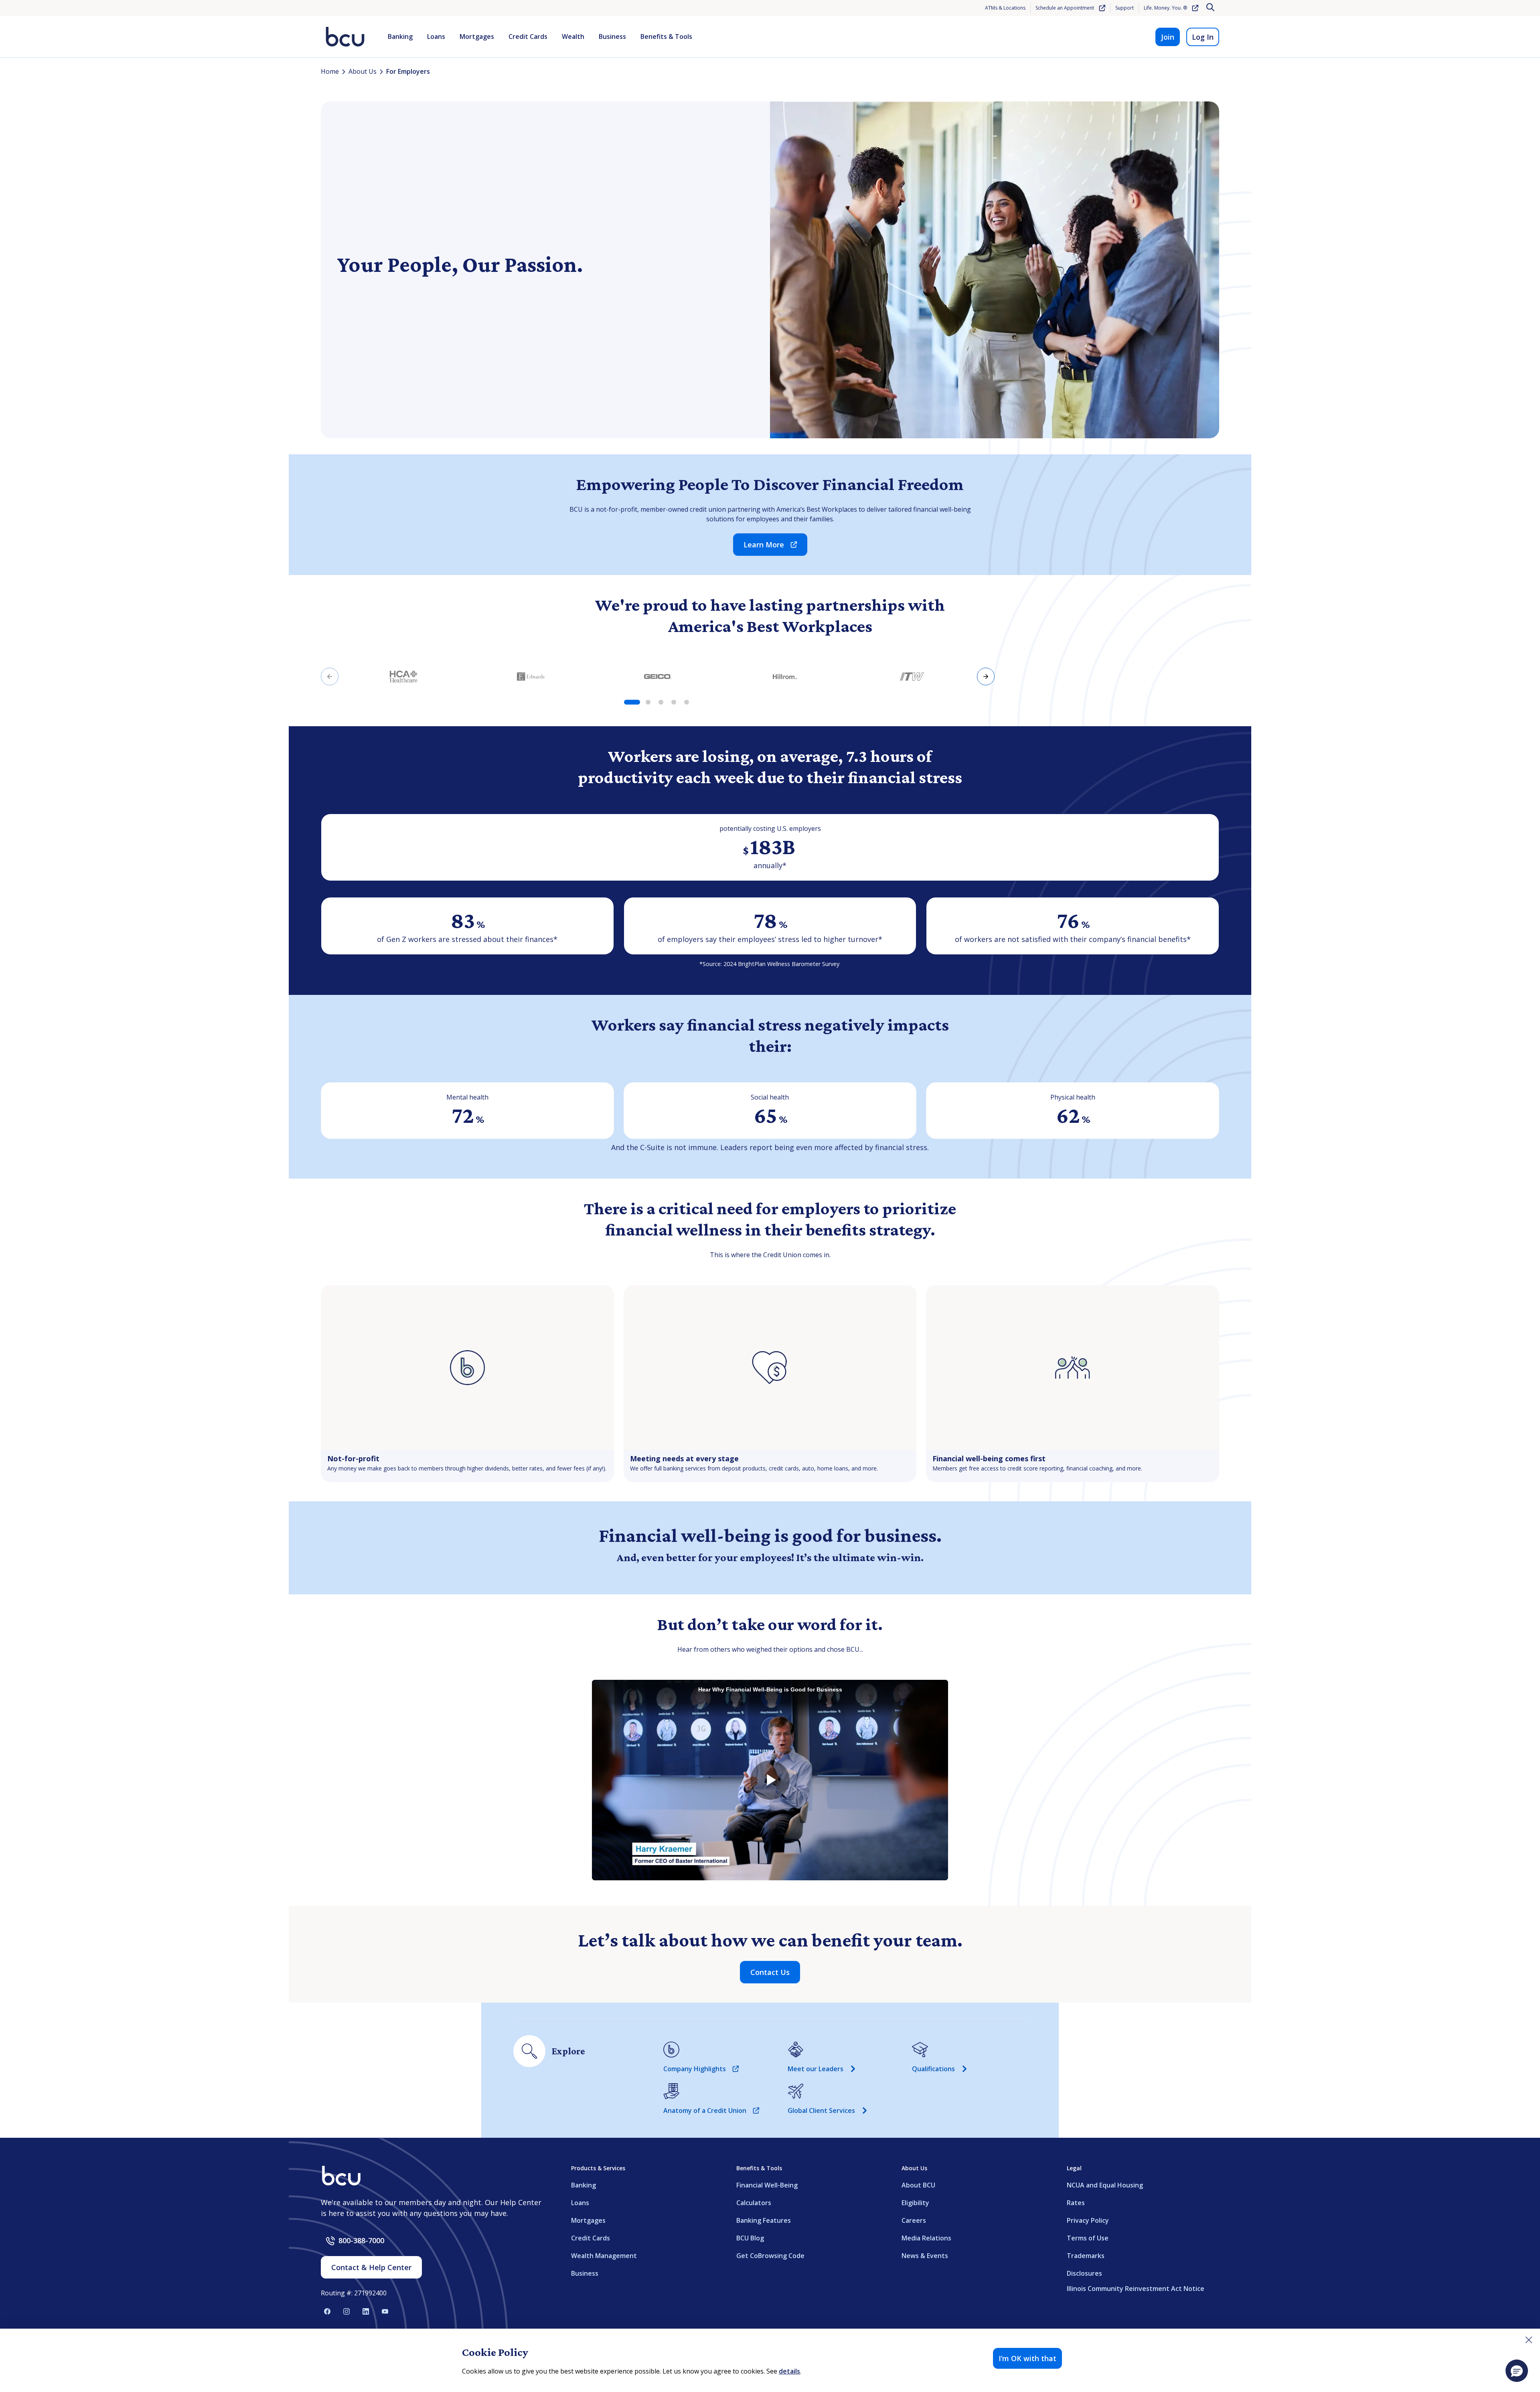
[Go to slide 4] (674, 702)
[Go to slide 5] (687, 702)
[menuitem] (400, 37)
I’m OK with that (1027, 2358)
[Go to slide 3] (661, 702)
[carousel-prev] (330, 676)
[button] (1517, 2371)
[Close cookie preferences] (1529, 2340)
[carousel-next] (986, 676)
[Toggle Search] (1211, 8)
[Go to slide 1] (632, 702)
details (789, 2371)
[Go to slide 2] (648, 702)
